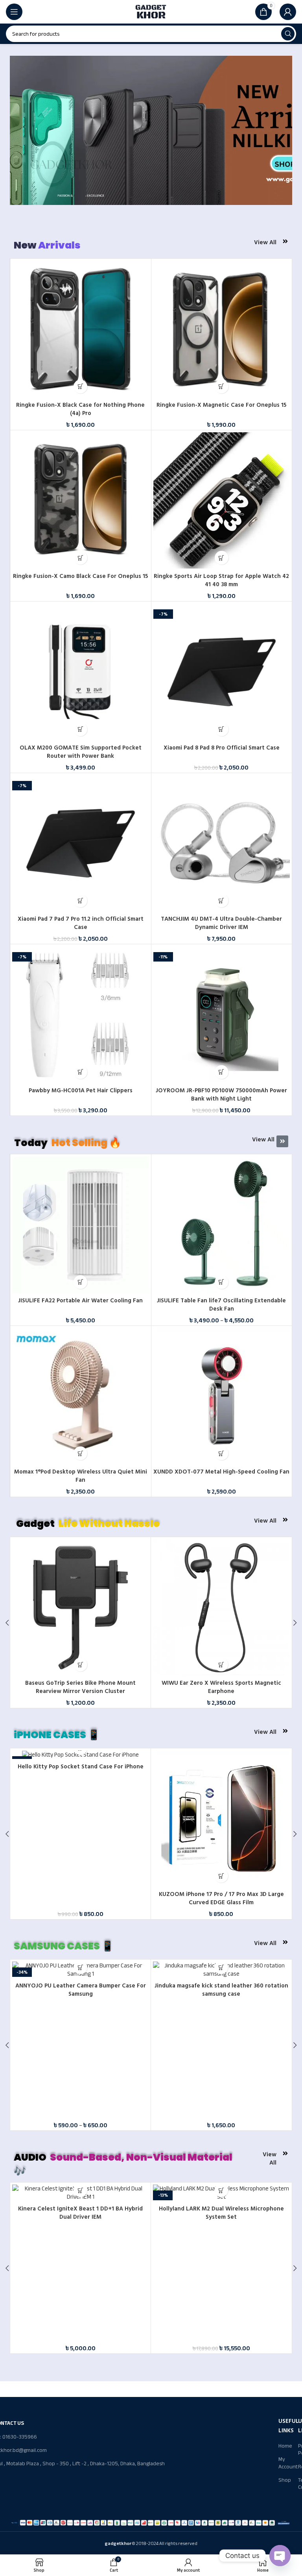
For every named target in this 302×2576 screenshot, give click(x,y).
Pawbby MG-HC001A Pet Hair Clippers (81, 1091)
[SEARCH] (288, 34)
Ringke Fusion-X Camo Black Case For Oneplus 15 (80, 576)
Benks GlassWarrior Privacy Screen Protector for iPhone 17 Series (221, 1687)
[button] (80, 387)
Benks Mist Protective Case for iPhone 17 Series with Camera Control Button (221, 1898)
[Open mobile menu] (14, 12)
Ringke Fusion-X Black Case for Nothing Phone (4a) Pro (80, 409)
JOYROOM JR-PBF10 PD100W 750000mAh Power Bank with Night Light (221, 1095)
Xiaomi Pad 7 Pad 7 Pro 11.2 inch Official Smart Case (81, 923)
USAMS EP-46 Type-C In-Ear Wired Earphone (221, 2328)
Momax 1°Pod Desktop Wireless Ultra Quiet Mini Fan (81, 1476)
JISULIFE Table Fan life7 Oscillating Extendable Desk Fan (221, 1305)
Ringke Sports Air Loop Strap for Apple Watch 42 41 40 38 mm (221, 580)
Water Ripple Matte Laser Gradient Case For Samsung (221, 2110)
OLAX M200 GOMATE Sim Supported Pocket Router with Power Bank (81, 752)
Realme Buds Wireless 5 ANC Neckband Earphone (80, 2328)
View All (265, 242)
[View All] (285, 241)
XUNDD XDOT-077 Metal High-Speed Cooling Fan (221, 1472)
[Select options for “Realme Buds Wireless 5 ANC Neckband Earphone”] (80, 2310)
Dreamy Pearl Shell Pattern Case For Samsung (80, 2105)
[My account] (288, 12)
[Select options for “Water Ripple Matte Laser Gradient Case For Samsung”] (221, 2087)
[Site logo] (151, 11)
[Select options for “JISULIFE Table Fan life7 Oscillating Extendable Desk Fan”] (222, 1282)
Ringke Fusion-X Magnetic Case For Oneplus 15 (221, 405)
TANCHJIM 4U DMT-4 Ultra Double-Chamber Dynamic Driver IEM (221, 923)
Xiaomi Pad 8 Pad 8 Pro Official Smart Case (222, 748)
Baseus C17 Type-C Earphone (81, 1683)
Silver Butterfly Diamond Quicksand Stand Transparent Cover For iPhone (81, 1898)
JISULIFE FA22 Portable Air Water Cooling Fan (80, 1301)
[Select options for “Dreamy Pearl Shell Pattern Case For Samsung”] (80, 2087)
